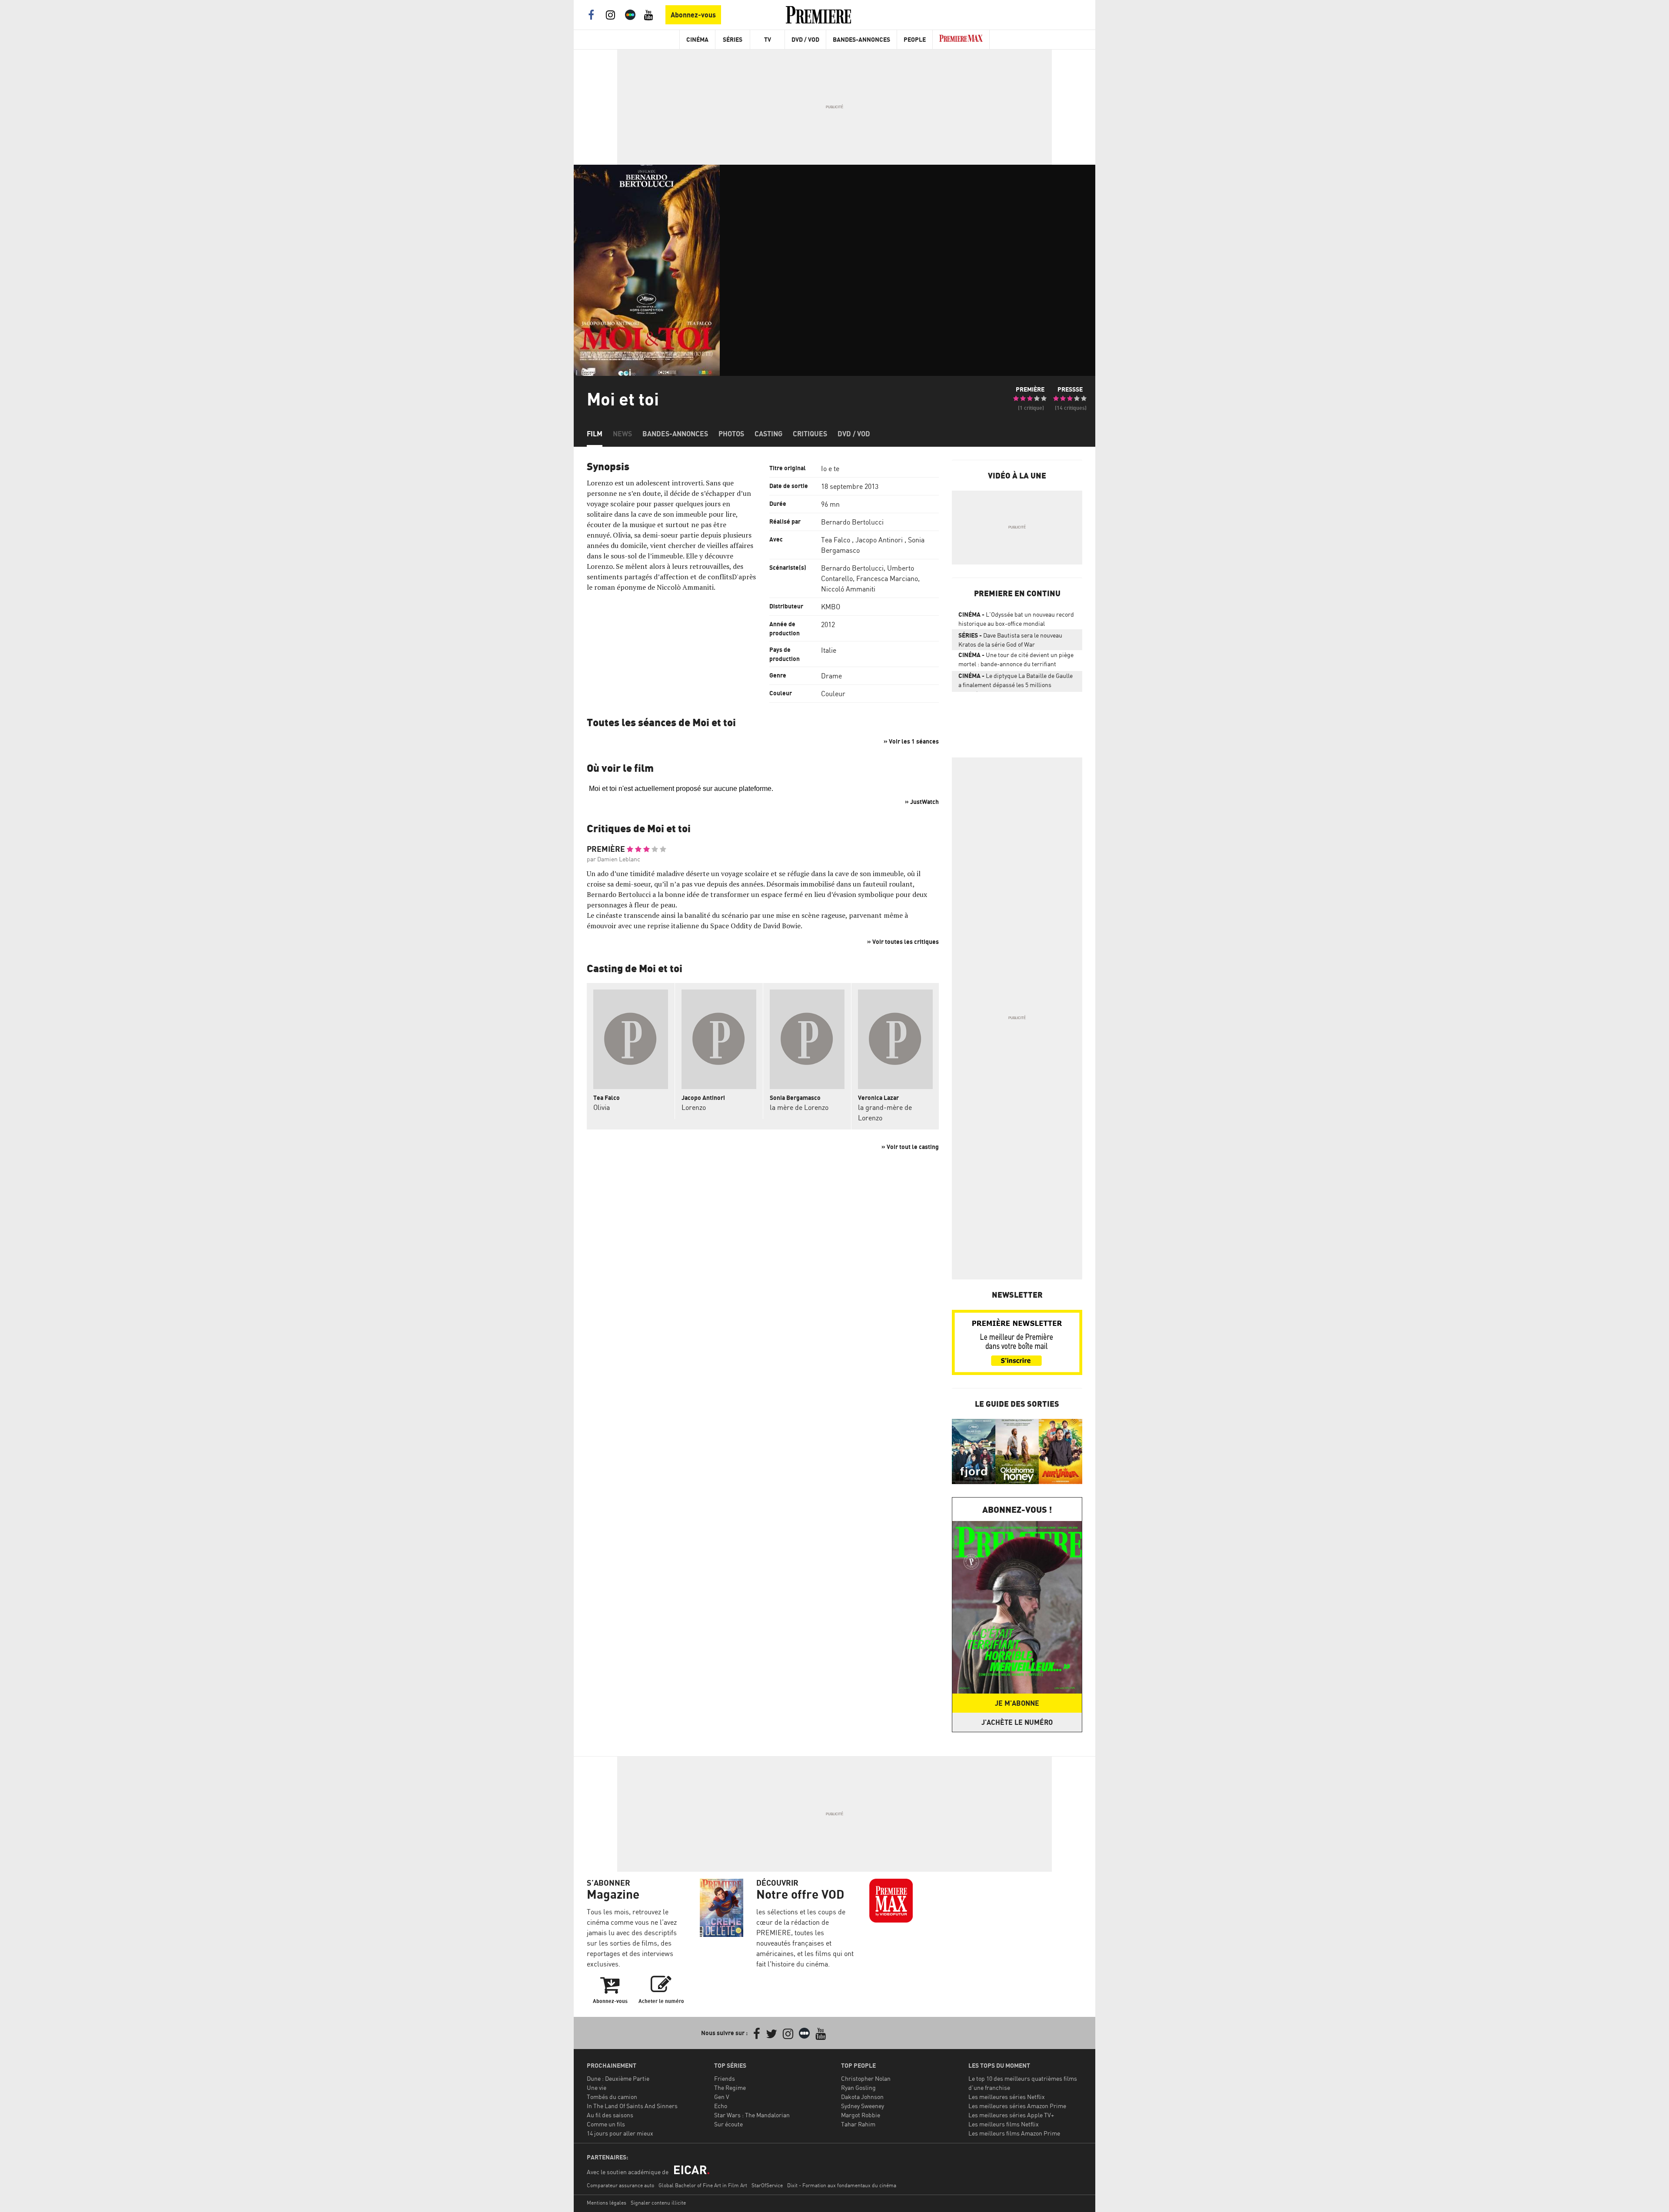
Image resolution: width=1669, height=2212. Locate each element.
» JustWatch (922, 802)
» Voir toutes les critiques (903, 942)
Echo (721, 2106)
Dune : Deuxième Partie (618, 2078)
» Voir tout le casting (910, 1147)
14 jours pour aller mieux (620, 2133)
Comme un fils (606, 2124)
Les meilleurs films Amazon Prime (1014, 2133)
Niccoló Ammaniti (848, 589)
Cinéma (697, 39)
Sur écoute (728, 2124)
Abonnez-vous (693, 15)
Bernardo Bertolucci (852, 522)
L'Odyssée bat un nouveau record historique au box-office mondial (1016, 619)
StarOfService (767, 2185)
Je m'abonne (1017, 1703)
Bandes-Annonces (861, 39)
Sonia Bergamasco (795, 1098)
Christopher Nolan (866, 2078)
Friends (725, 2078)
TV (768, 39)
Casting (768, 434)
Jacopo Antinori (879, 540)
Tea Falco (836, 540)
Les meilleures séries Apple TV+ (1011, 2115)
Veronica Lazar (878, 1098)
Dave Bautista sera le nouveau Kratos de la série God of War (1010, 640)
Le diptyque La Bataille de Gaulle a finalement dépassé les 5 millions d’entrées (1016, 682)
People (915, 39)
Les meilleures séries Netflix (1007, 2097)
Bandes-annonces (675, 434)
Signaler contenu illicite (658, 2203)
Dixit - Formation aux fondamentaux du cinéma (842, 2185)
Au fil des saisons (610, 2115)
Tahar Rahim (858, 2124)
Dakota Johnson (862, 2097)
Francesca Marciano (887, 578)
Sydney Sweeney (863, 2106)
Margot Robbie (861, 2115)
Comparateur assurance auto (620, 2185)
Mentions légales (607, 2203)
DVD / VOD (805, 39)
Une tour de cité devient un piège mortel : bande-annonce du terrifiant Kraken (1016, 661)
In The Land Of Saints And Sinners (632, 2106)
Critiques (810, 434)
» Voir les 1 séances (911, 741)
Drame (831, 676)
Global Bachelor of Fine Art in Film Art (703, 2185)
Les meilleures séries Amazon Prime (1017, 2106)
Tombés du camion (612, 2097)
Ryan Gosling (858, 2087)
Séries (733, 39)
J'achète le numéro (1017, 1722)
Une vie (597, 2087)
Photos (731, 434)
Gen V (722, 2097)
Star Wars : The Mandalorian (752, 2115)
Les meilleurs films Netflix (1004, 2124)
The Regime (730, 2087)
